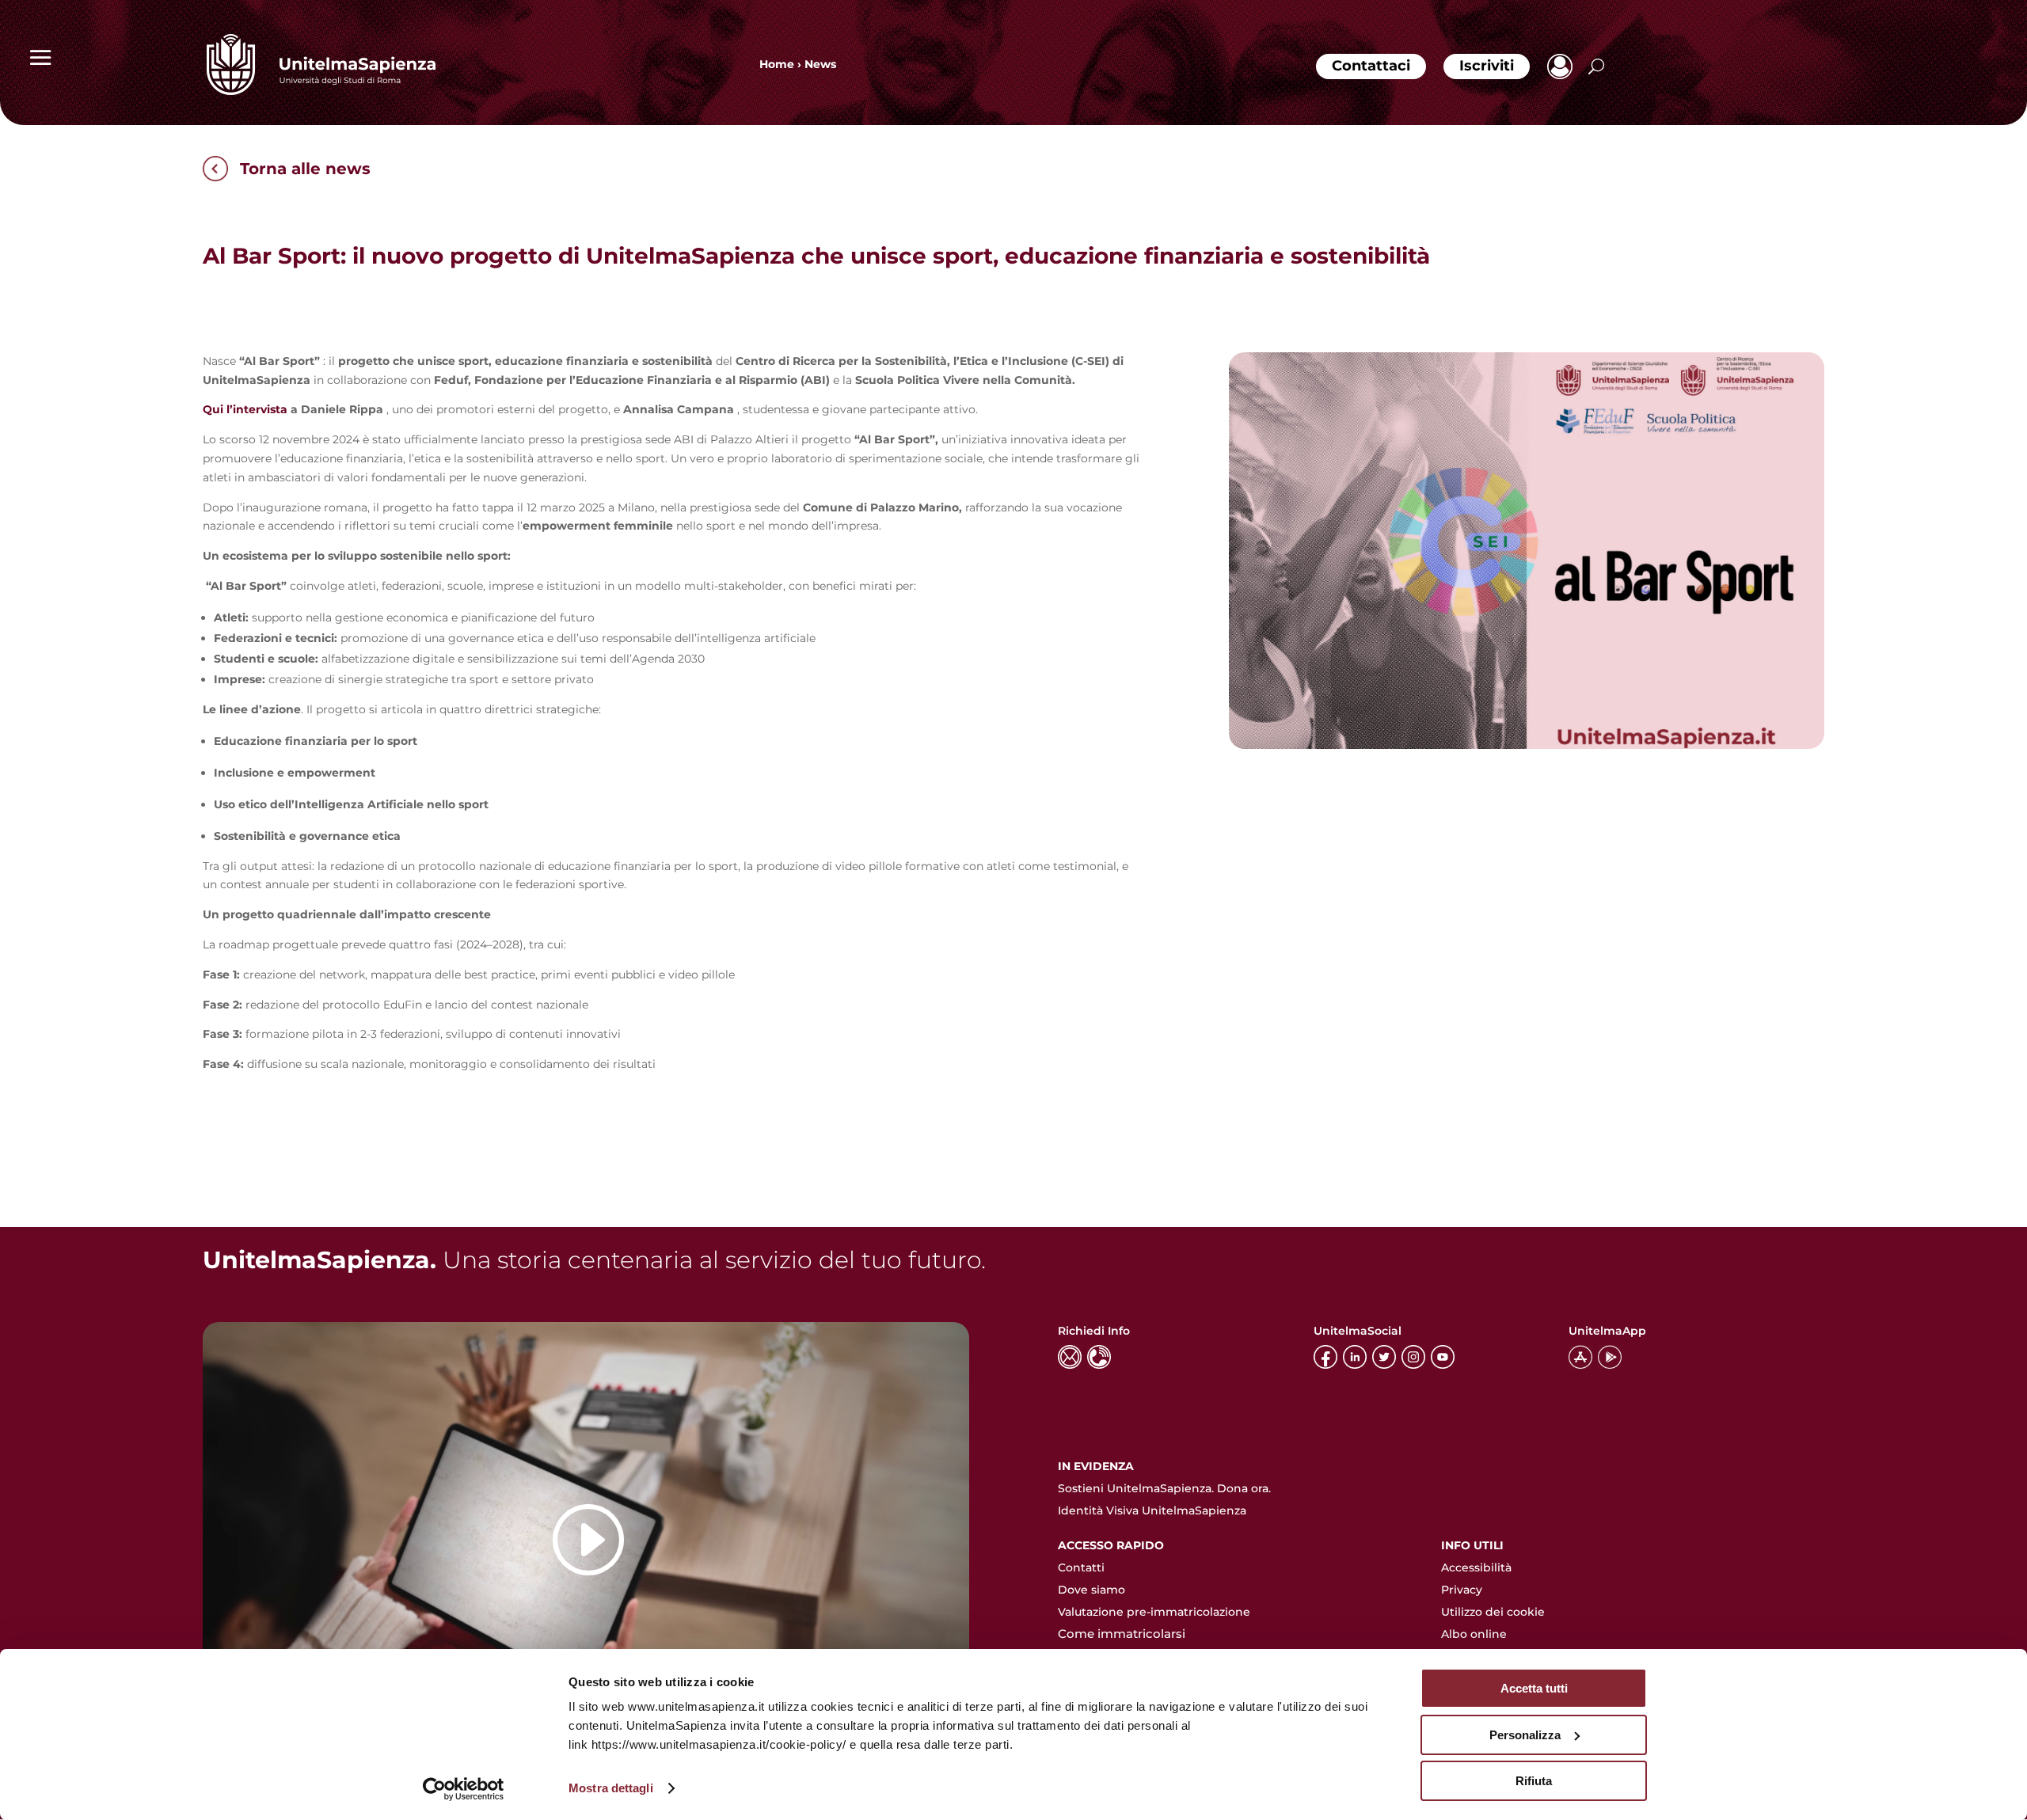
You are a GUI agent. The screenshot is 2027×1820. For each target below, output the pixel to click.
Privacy (1462, 1590)
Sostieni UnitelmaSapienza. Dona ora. (1164, 1488)
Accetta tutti (1534, 1688)
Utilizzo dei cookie (1493, 1612)
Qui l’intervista (245, 409)
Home (777, 64)
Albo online (1474, 1634)
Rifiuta (1534, 1781)
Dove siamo (1091, 1590)
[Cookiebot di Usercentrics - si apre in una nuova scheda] (464, 1789)
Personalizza (1525, 1735)
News (820, 64)
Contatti (1081, 1567)
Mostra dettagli (611, 1788)
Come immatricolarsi (1122, 1634)
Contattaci (1371, 66)
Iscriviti (1487, 66)
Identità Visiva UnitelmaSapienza (1152, 1510)
